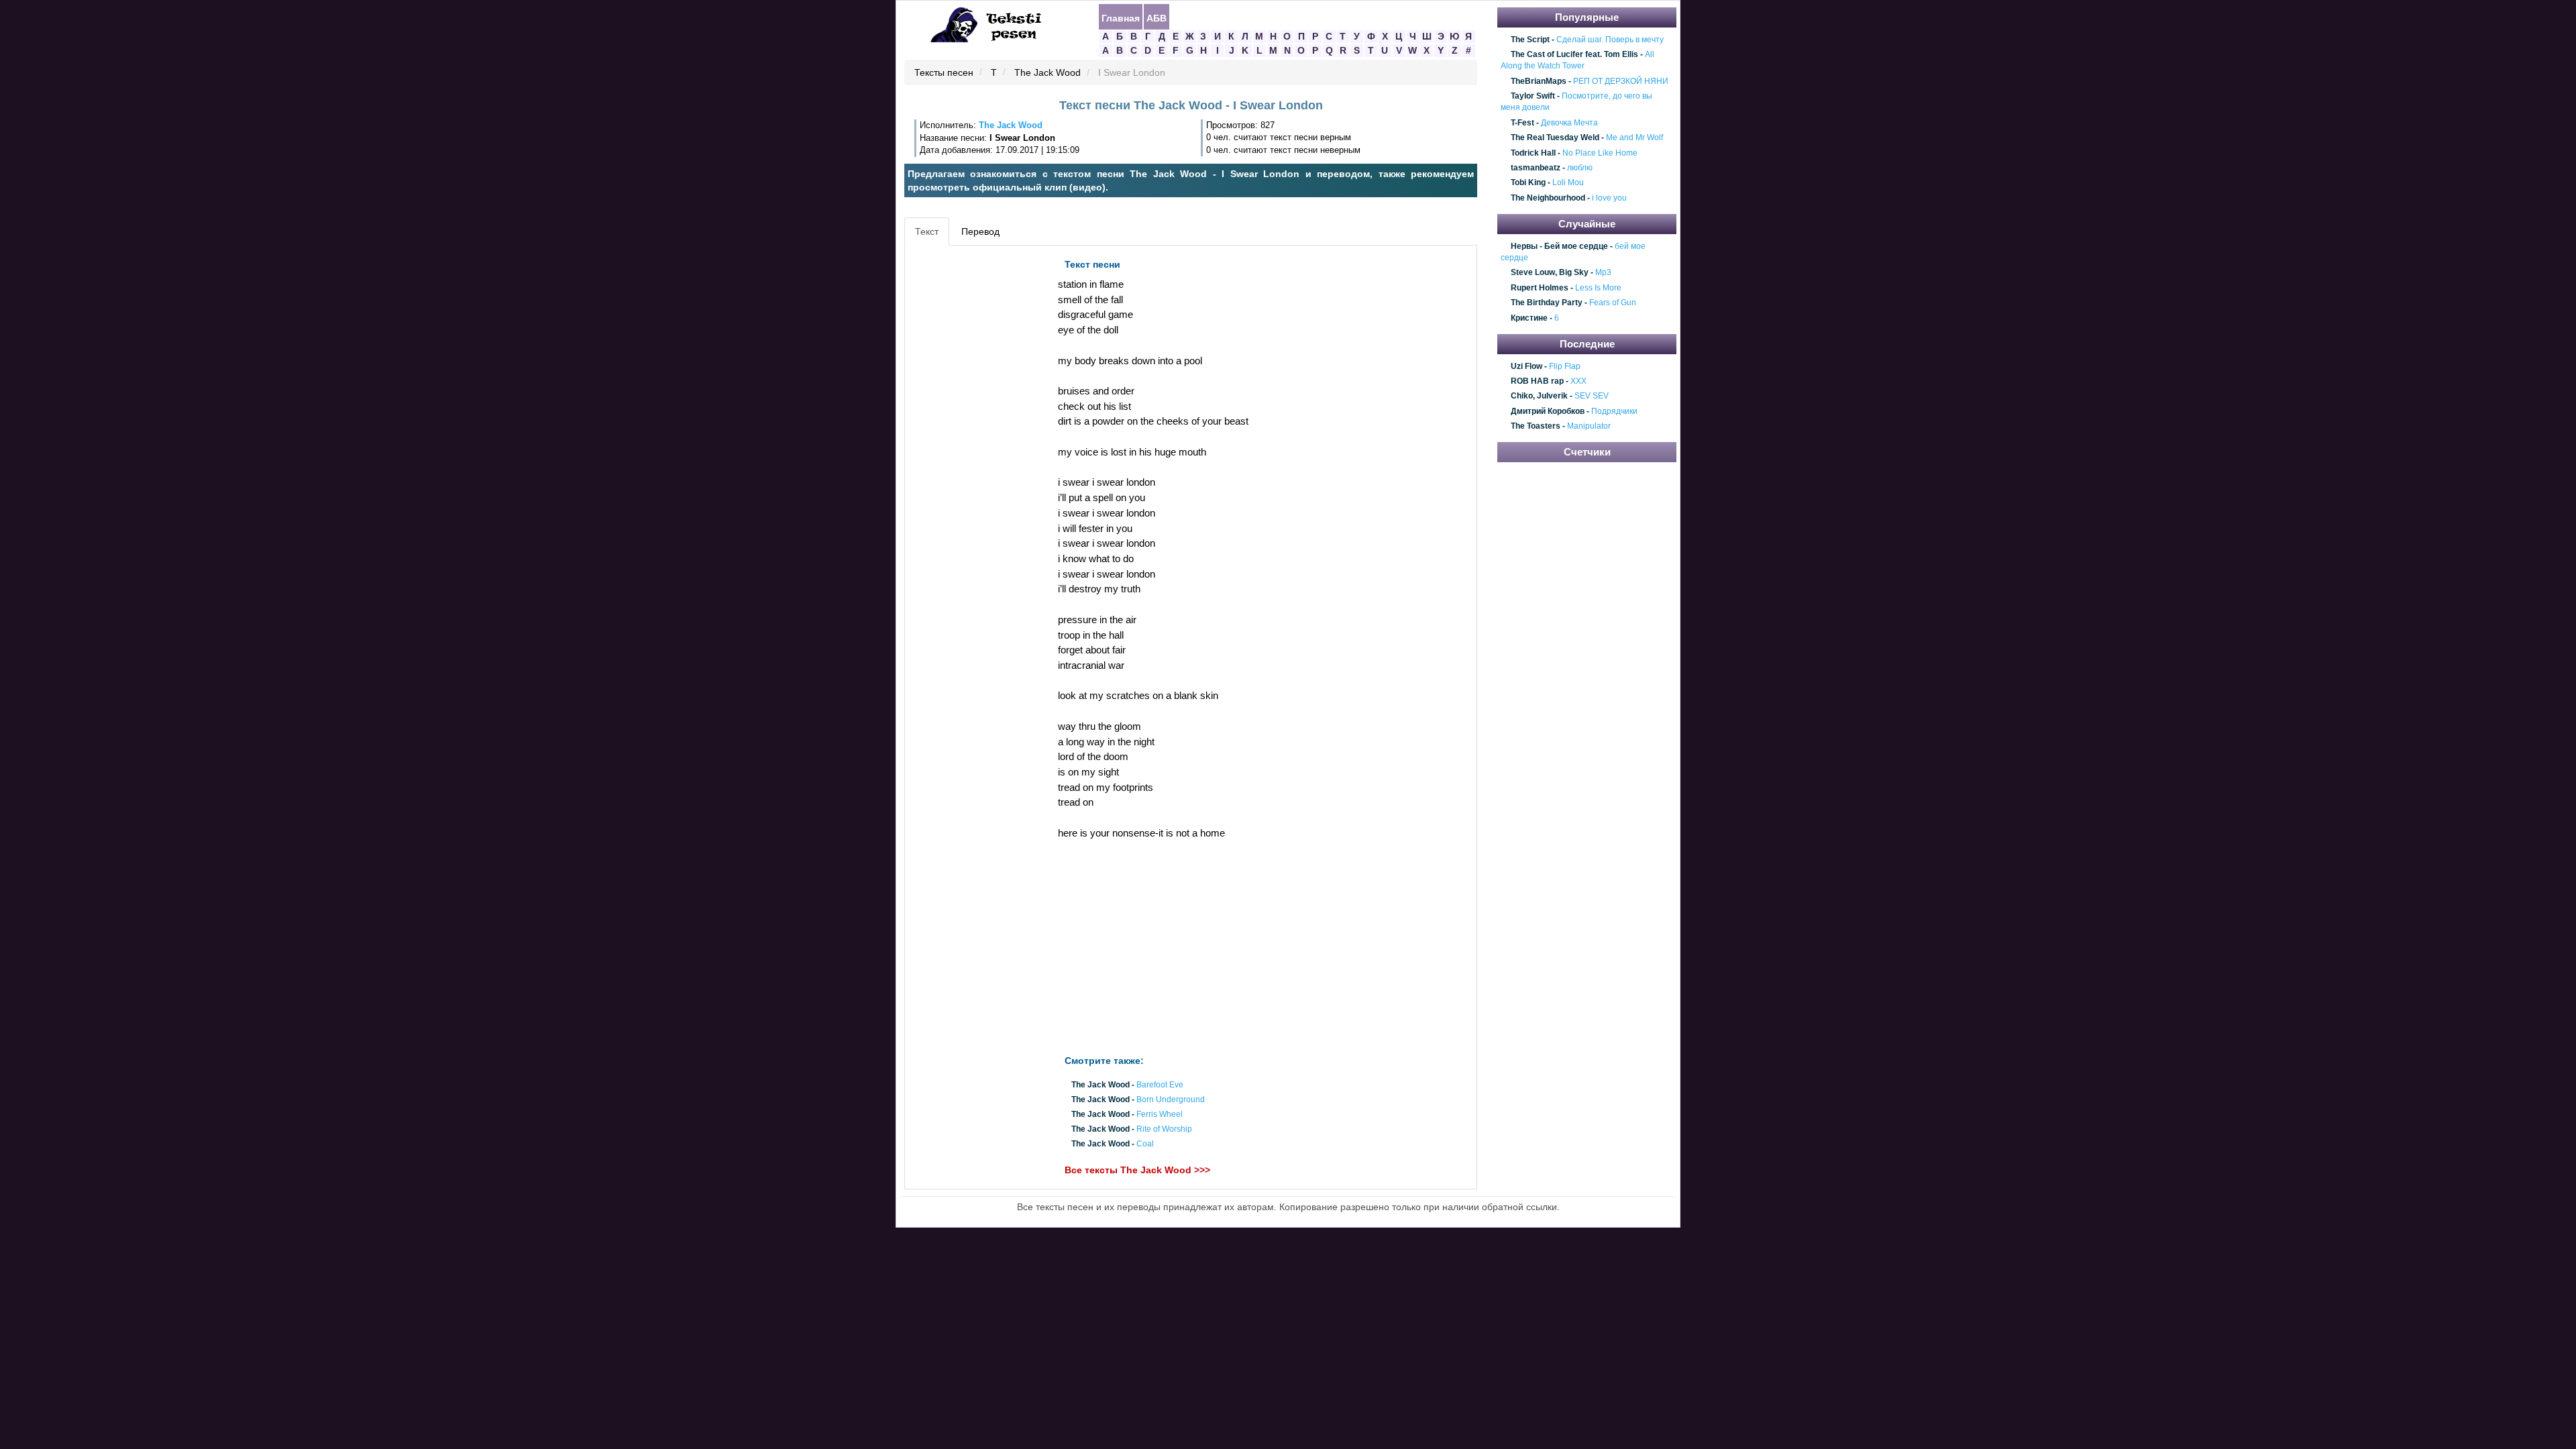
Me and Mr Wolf (1634, 138)
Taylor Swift (1533, 96)
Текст (927, 231)
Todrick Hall (1533, 153)
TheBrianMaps (1539, 81)
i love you (1609, 198)
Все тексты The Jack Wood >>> (1137, 1170)
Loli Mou (1568, 183)
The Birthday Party (1547, 303)
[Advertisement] (969, 453)
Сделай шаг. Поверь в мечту (1610, 40)
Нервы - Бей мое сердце (1559, 246)
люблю (1580, 168)
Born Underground (1171, 1099)
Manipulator (1589, 426)
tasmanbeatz (1536, 168)
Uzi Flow (1526, 366)
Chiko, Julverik (1539, 396)
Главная (1121, 17)
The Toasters (1536, 426)
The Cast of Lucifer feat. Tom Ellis (1574, 54)
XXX (1578, 381)
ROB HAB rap (1537, 381)
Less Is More (1598, 288)
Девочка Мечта (1569, 123)
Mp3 (1603, 273)
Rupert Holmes (1540, 288)
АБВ (1157, 17)
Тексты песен (944, 73)
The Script (1530, 40)
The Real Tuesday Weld (1555, 138)
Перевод (980, 231)
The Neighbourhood (1548, 198)
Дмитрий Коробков (1548, 411)
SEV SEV (1592, 396)
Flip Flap (1565, 366)
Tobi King (1528, 183)
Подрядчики (1614, 411)
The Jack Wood (1048, 73)
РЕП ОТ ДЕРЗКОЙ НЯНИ (1621, 81)
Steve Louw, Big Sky (1550, 273)
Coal (1145, 1144)
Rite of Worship (1164, 1130)
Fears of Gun (1613, 303)
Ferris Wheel (1160, 1114)
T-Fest (1522, 123)
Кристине (1529, 318)
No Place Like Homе (1600, 153)
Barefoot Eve (1160, 1085)
